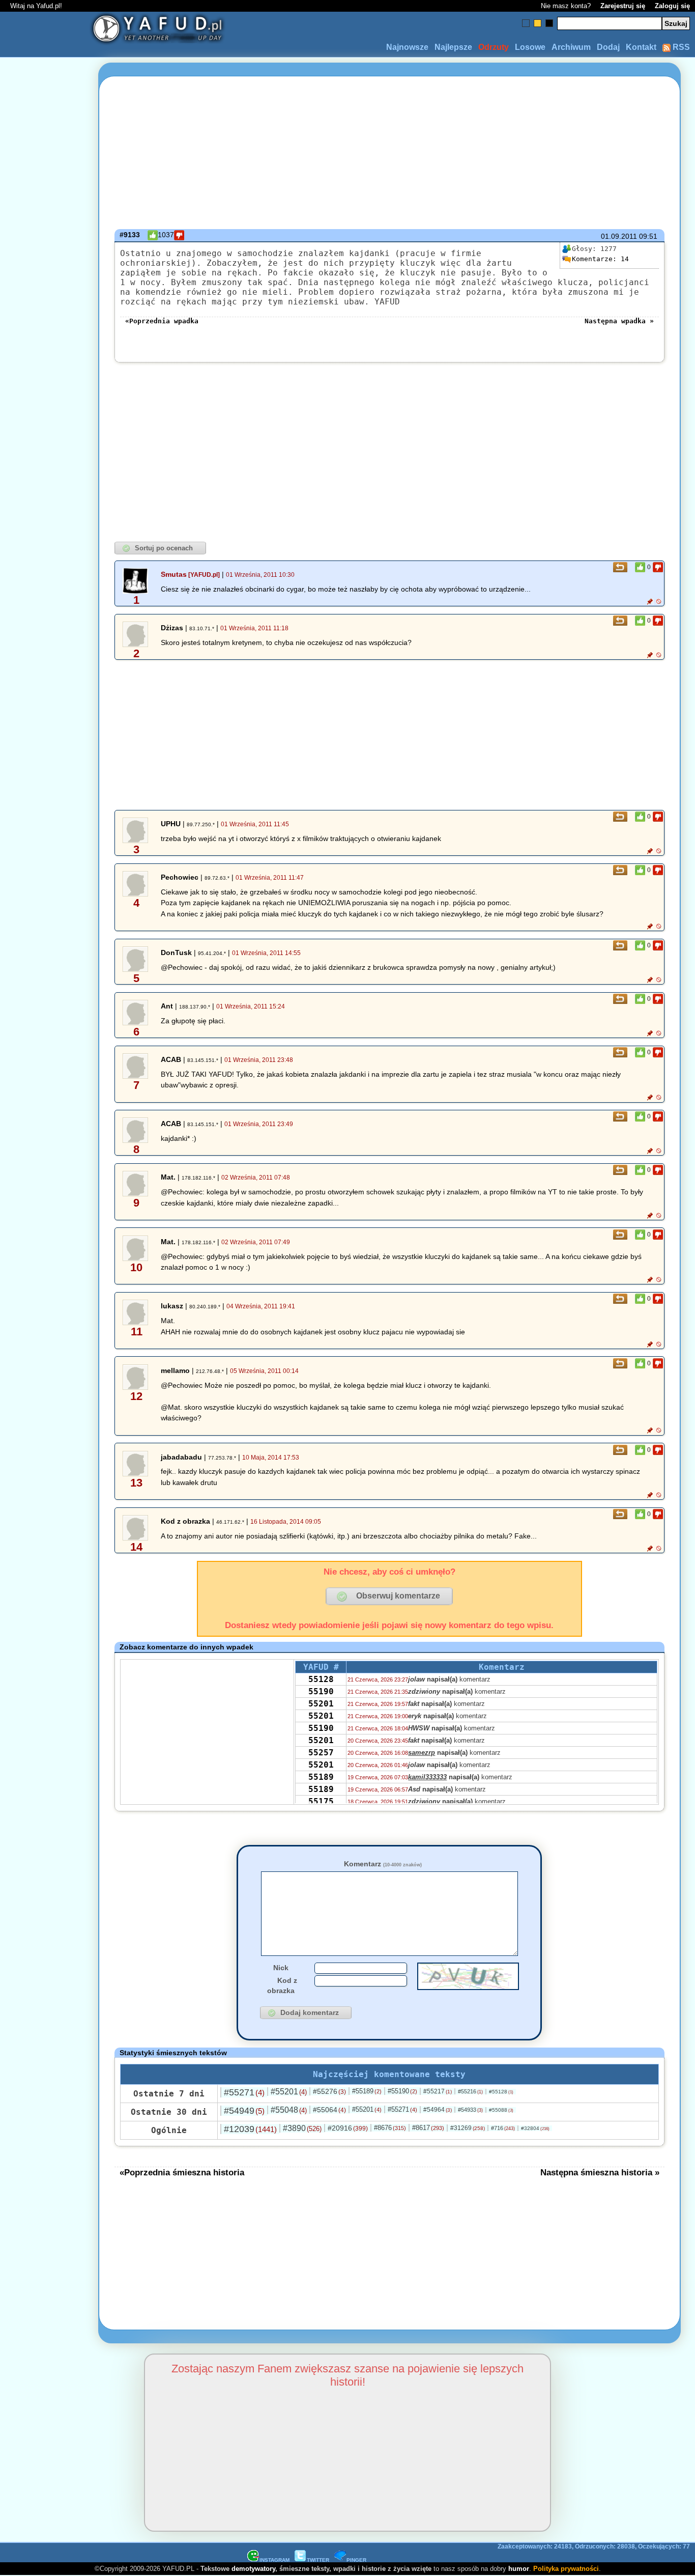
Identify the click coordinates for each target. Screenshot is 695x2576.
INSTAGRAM (274, 2560)
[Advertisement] (45, 1288)
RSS (680, 47)
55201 (321, 1704)
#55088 (501, 2110)
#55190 (402, 2091)
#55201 (289, 2092)
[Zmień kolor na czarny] (549, 23)
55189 (321, 1777)
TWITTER (318, 2560)
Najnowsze (407, 47)
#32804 (535, 2128)
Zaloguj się (672, 6)
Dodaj (608, 47)
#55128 (501, 2092)
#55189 (367, 2091)
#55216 (470, 2091)
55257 (321, 1753)
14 (600, 259)
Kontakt (641, 47)
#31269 (468, 2128)
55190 (321, 1691)
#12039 (250, 2129)
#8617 (428, 2128)
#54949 (244, 2111)
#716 (503, 2128)
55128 (321, 1679)
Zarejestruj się (623, 6)
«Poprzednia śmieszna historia (182, 2172)
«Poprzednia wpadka (162, 321)
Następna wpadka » (619, 321)
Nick (281, 1968)
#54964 (438, 2110)
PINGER (356, 2560)
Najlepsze (453, 47)
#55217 (438, 2091)
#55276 (329, 2091)
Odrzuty (494, 47)
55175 (321, 1801)
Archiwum (571, 47)
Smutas (174, 574)
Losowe (530, 47)
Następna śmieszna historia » (600, 2172)
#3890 (302, 2128)
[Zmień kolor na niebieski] (526, 23)
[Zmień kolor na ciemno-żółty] (538, 23)
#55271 (244, 2092)
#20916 (348, 2128)
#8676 (390, 2128)
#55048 (289, 2110)
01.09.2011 (619, 236)
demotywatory (253, 2569)
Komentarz (383, 1864)
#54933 (470, 2110)
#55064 (329, 2110)
